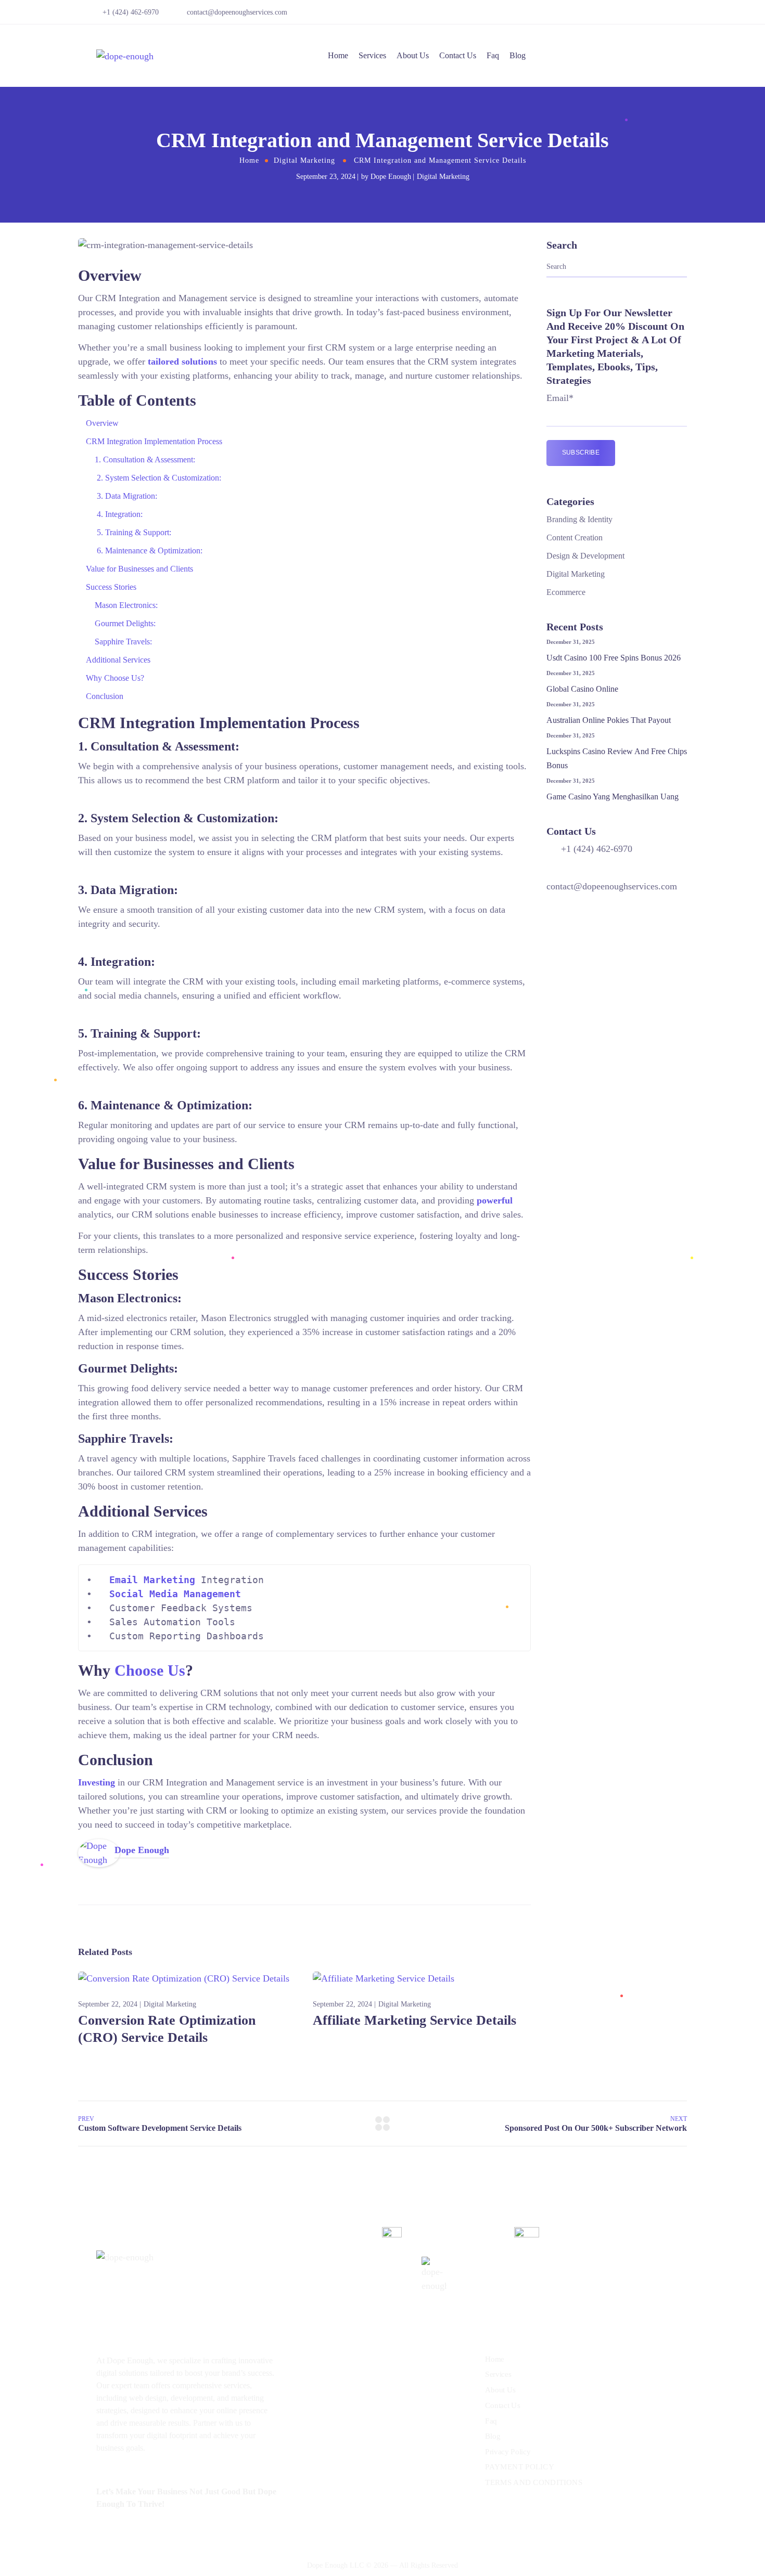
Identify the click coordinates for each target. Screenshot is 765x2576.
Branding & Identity (579, 519)
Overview (102, 423)
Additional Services (118, 660)
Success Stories (111, 587)
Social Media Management (175, 1594)
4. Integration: (119, 514)
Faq (493, 55)
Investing (97, 1782)
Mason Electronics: (126, 605)
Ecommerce (566, 592)
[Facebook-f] (640, 16)
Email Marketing (152, 1580)
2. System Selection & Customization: (158, 478)
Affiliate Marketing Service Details (415, 2020)
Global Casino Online (582, 689)
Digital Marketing (304, 160)
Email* (560, 398)
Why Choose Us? (115, 678)
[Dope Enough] (99, 1846)
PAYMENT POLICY (520, 2467)
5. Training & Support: (133, 532)
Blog (518, 55)
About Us (413, 55)
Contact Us (458, 55)
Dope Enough (391, 177)
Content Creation (575, 538)
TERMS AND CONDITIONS (534, 2482)
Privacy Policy (508, 2452)
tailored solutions (182, 361)
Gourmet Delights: (125, 623)
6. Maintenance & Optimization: (149, 551)
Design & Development (585, 556)
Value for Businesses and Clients (139, 569)
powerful (495, 1200)
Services (372, 55)
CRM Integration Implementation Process (154, 441)
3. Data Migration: (126, 496)
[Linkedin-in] (655, 16)
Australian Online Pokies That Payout (609, 720)
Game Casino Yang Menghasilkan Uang (613, 797)
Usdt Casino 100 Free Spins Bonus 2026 (614, 658)
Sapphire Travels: (123, 642)
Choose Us (150, 1670)
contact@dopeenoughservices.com (237, 12)
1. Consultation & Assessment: (145, 459)
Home (338, 55)
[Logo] (125, 56)
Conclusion (105, 696)
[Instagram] (670, 16)
